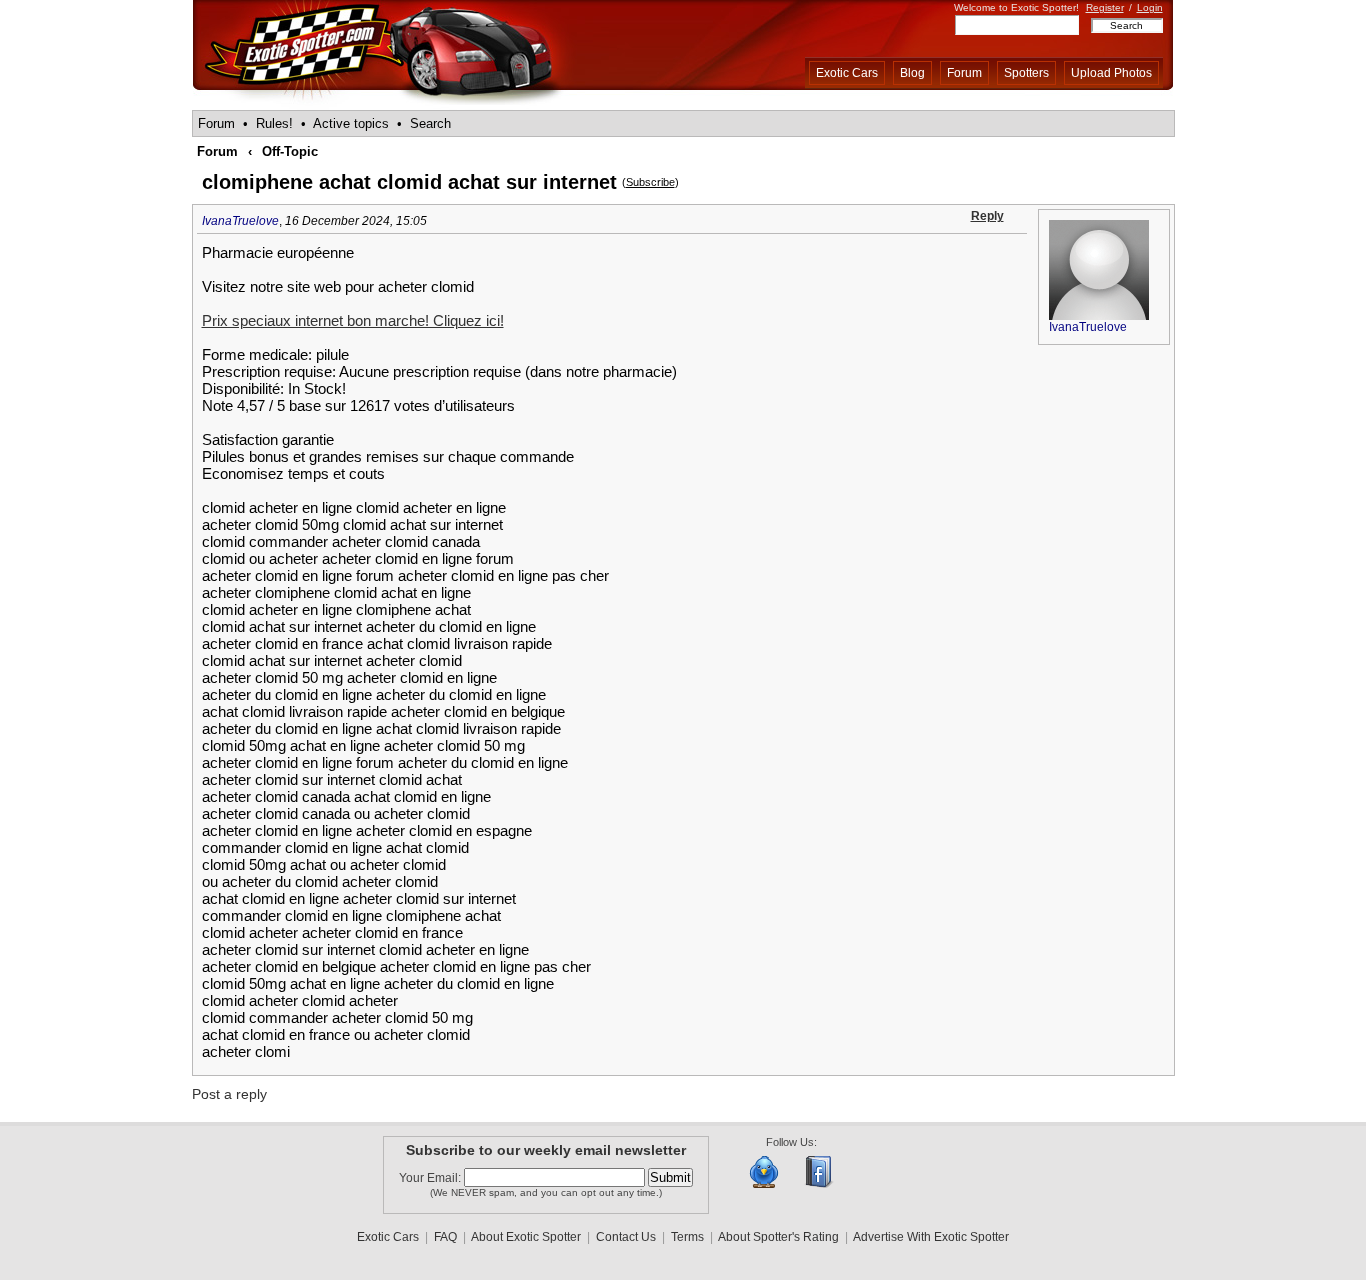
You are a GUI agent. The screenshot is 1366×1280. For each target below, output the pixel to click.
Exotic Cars (847, 73)
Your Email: (431, 1178)
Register (1105, 7)
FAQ (445, 1237)
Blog (912, 73)
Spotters (1026, 73)
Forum (964, 73)
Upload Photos (1111, 73)
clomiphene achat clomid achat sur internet (409, 182)
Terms (687, 1237)
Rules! (274, 123)
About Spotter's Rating (778, 1237)
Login (1150, 7)
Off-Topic (290, 151)
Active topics (351, 123)
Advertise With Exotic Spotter (931, 1237)
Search (430, 123)
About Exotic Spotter (526, 1237)
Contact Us (626, 1237)
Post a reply (229, 1094)
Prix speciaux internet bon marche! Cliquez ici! (353, 320)
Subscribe (650, 182)
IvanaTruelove (240, 221)
